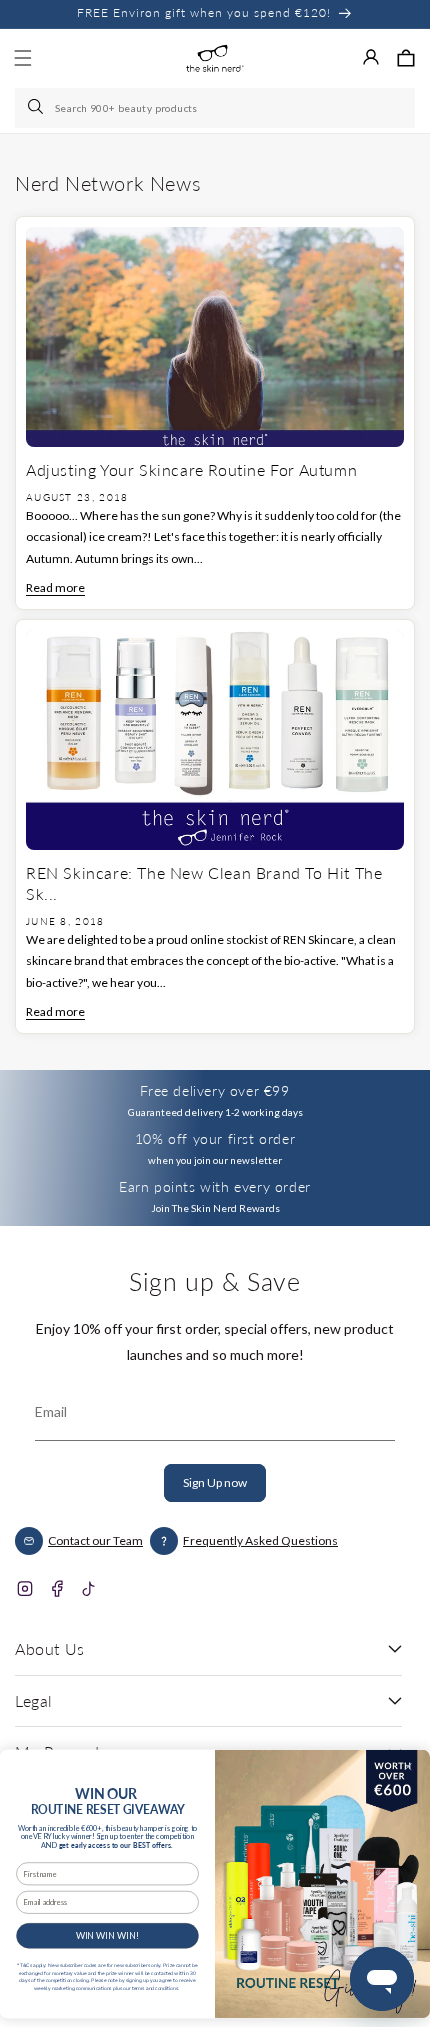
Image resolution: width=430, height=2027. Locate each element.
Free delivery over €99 (214, 1090)
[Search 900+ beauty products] (37, 108)
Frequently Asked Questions (260, 1540)
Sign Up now (215, 1482)
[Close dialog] (408, 1766)
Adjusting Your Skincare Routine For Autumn (191, 469)
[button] (406, 58)
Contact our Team (95, 1540)
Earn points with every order (215, 1186)
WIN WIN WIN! (108, 1935)
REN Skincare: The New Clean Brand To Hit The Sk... (204, 883)
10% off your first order (215, 1138)
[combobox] (215, 108)
